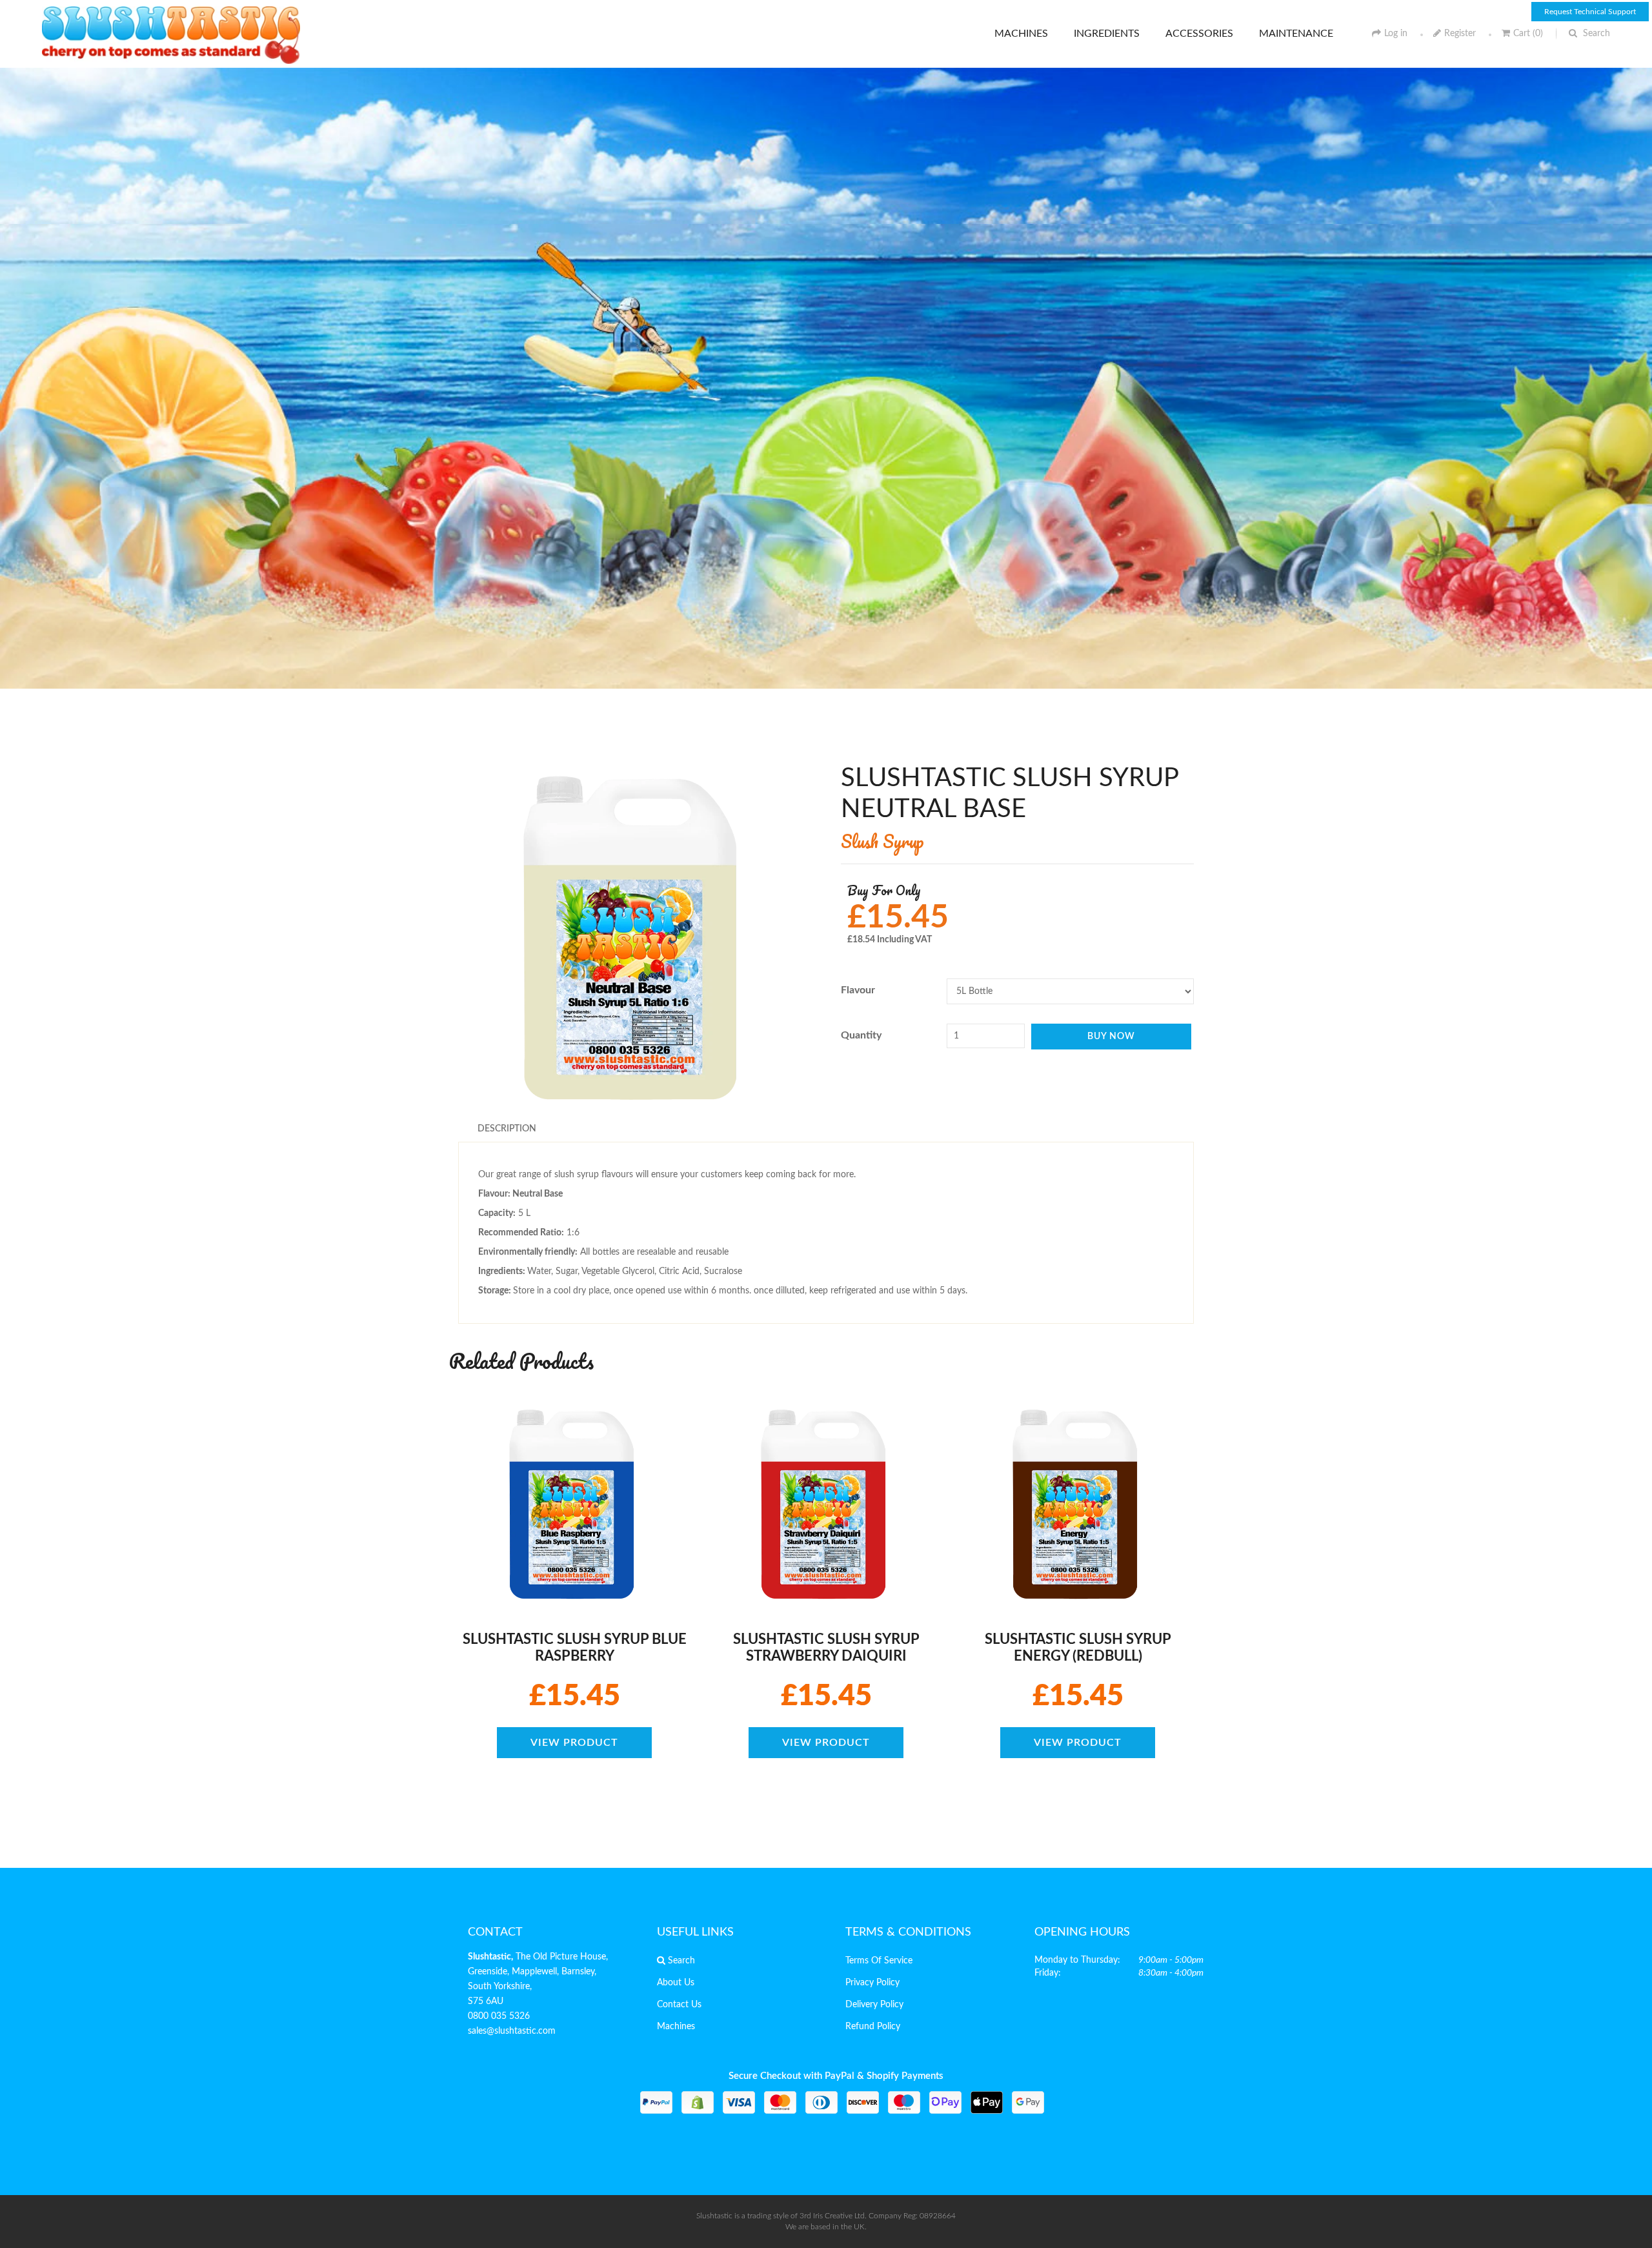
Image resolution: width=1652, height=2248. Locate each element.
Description (507, 1129)
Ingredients (1107, 34)
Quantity (861, 1035)
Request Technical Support (1590, 12)
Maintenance (1296, 34)
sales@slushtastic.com (512, 2031)
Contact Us (679, 2005)
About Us (676, 1983)
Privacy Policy (872, 1983)
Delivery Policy (874, 2005)
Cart (1528, 34)
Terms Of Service (879, 1961)
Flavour (858, 990)
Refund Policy (873, 2027)
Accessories (1199, 34)
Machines (1021, 34)
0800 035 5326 (499, 2016)
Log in (1396, 34)
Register (1460, 34)
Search (1595, 34)
